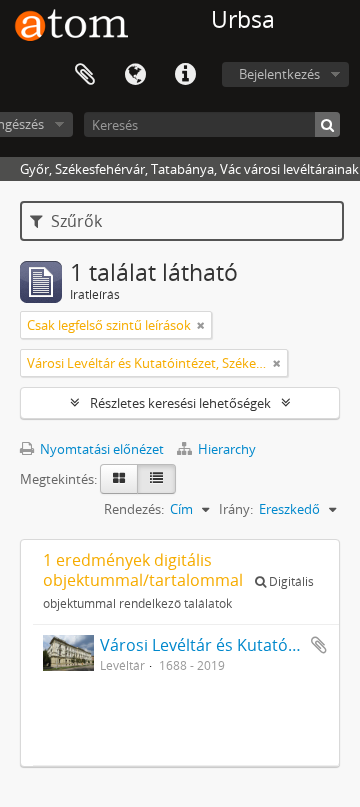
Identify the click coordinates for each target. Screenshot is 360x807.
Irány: (236, 509)
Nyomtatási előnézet (100, 449)
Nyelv (135, 75)
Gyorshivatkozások (185, 75)
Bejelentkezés (279, 74)
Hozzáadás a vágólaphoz (319, 645)
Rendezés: (134, 509)
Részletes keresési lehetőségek (180, 403)
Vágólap (85, 75)
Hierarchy (225, 449)
